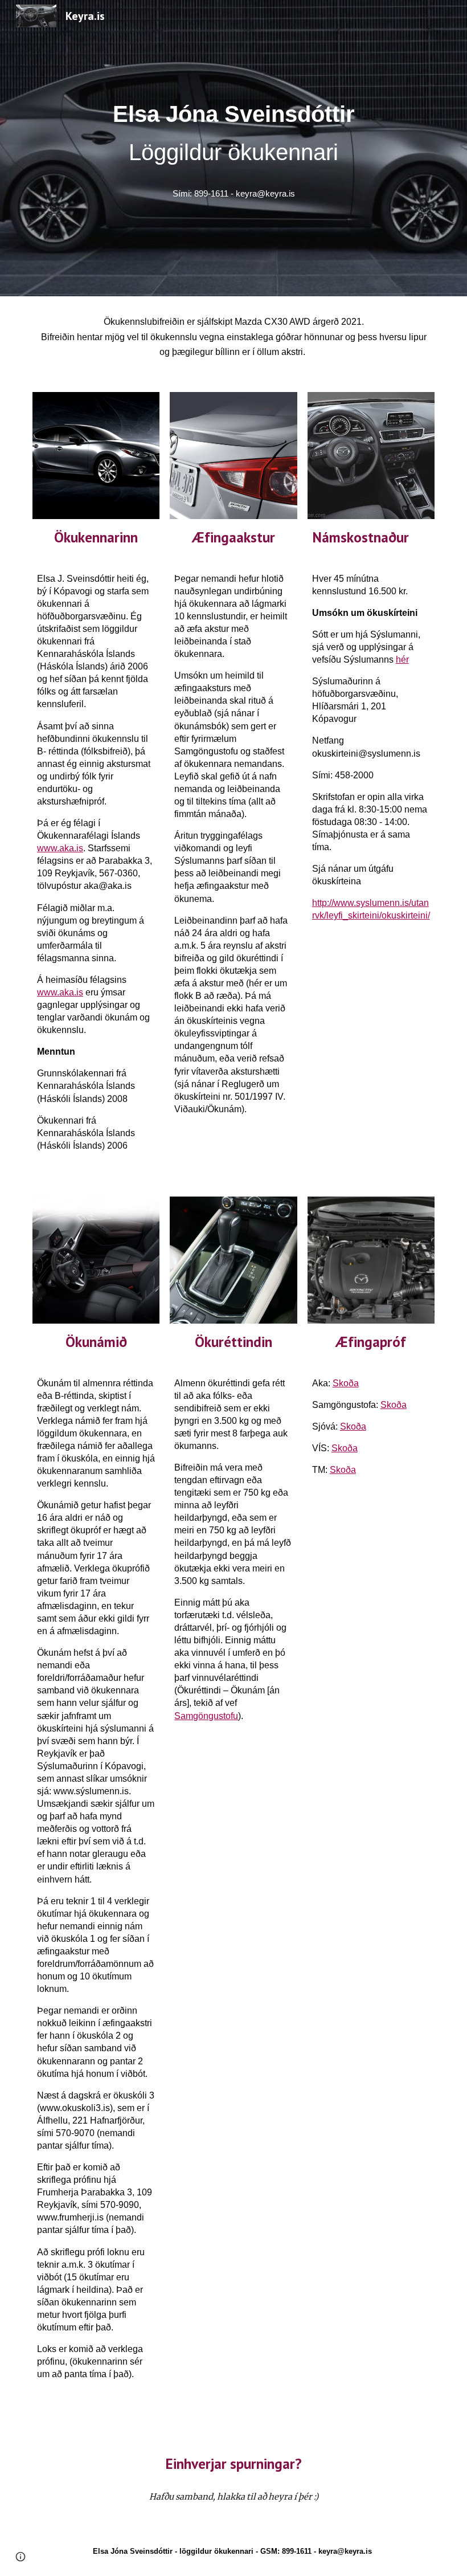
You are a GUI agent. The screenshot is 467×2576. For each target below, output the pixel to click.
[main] (233, 133)
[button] (21, 2557)
